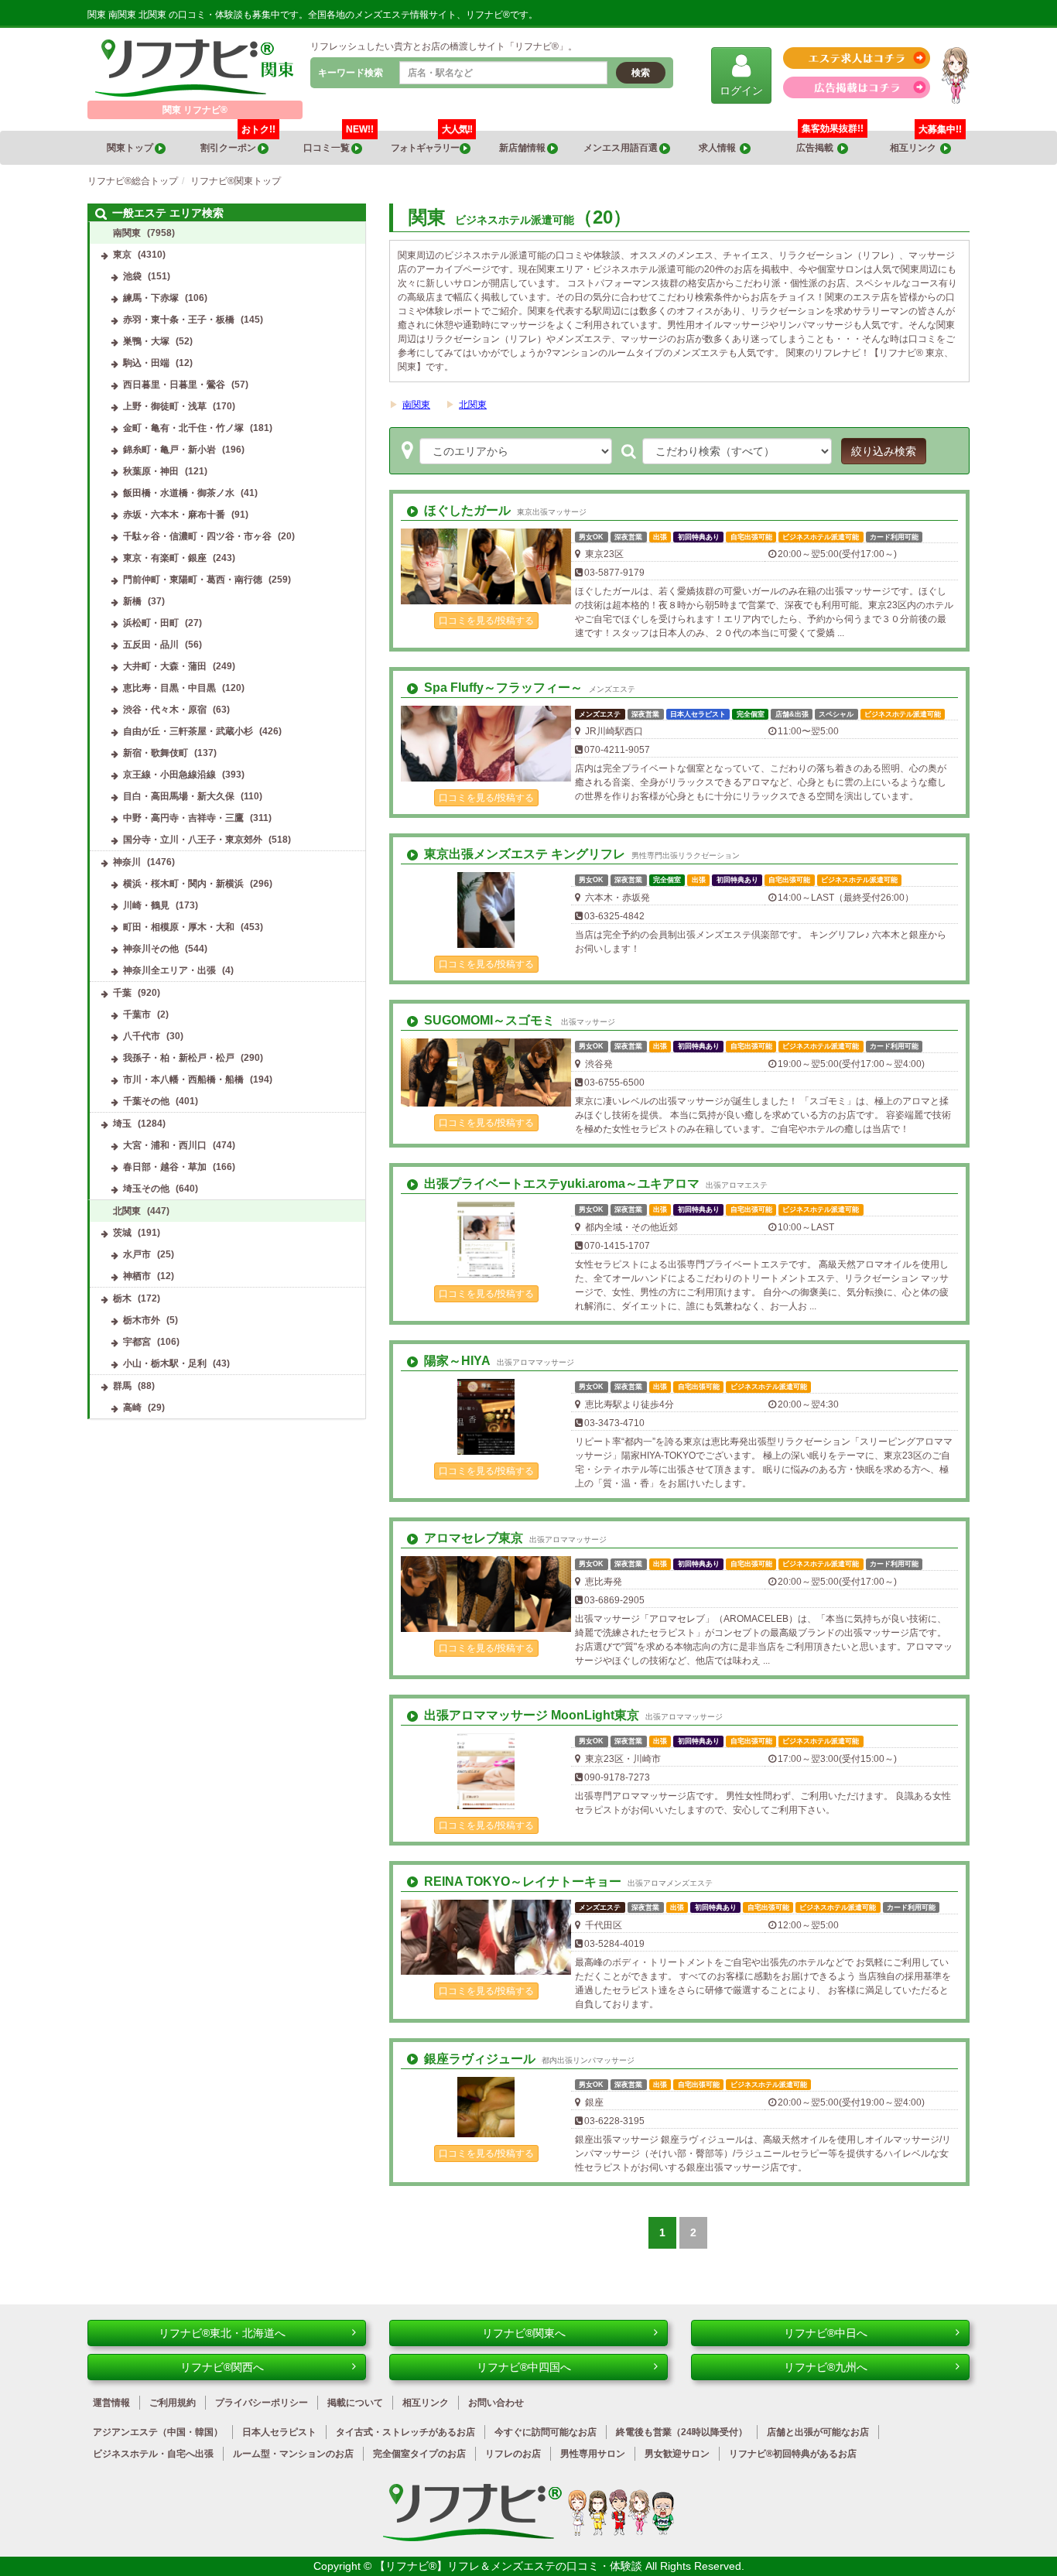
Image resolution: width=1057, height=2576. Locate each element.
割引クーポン (238, 142)
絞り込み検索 (884, 451)
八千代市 (142, 1036)
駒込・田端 (146, 363)
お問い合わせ (496, 2403)
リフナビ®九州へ (826, 2367)
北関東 (473, 405)
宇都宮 (137, 1342)
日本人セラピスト (279, 2432)
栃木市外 (142, 1320)
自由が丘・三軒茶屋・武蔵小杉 (188, 731)
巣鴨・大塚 (146, 341)
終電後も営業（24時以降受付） (682, 2432)
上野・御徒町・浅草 (165, 406)
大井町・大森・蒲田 (165, 666)
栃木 (122, 1298)
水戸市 (137, 1254)
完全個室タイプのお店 (419, 2454)
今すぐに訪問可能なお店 (546, 2432)
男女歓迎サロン (677, 2454)
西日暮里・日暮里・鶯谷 (174, 385)
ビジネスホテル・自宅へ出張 (153, 2454)
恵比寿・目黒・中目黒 (169, 688)
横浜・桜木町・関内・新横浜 (183, 884)
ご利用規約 (173, 2403)
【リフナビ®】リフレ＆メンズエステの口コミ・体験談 (510, 2566)
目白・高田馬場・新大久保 (179, 796)
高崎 (132, 1408)
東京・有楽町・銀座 (165, 558)
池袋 (132, 276)
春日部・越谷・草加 (165, 1167)
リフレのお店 (513, 2454)
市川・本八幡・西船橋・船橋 (183, 1079)
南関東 (416, 405)
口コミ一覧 (339, 142)
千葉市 (137, 1014)
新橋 (132, 601)
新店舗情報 (523, 148)
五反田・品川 (151, 645)
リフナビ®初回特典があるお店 (793, 2454)
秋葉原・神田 (151, 471)
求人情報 (719, 148)
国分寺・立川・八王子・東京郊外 (193, 840)
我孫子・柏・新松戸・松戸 (179, 1058)
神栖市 (137, 1276)
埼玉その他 (146, 1189)
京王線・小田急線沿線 (169, 775)
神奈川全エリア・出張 (169, 970)
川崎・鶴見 (146, 905)
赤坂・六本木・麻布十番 (174, 515)
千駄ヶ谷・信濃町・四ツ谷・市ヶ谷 (197, 536)
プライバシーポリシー (262, 2403)
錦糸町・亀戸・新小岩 (169, 450)
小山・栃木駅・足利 (165, 1363)
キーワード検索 (351, 73)
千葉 (122, 993)
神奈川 (127, 862)
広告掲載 (817, 148)
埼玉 (122, 1124)
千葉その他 (146, 1101)
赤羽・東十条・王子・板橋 (179, 320)
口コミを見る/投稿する (486, 621)
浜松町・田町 (151, 623)
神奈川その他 (151, 949)
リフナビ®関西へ (222, 2367)
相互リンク (926, 142)
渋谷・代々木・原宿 (165, 710)
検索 (641, 73)
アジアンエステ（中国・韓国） (158, 2432)
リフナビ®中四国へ (524, 2367)
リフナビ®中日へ (826, 2333)
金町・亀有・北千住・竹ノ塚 (183, 428)
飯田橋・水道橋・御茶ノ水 (179, 493)
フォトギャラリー (431, 142)
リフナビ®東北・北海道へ (222, 2333)
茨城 (122, 1233)
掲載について (355, 2403)
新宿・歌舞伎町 (156, 753)
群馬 (122, 1386)
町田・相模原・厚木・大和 (179, 927)
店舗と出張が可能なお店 (818, 2432)
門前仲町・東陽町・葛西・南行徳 (193, 580)
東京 (122, 255)
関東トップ (131, 148)
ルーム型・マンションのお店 (293, 2454)
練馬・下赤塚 (151, 298)
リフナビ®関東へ (524, 2333)
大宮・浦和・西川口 (165, 1145)
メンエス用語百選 (621, 148)
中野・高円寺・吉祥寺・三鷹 (183, 818)
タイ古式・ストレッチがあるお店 (405, 2432)
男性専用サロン (593, 2454)
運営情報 (111, 2403)
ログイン (741, 91)
